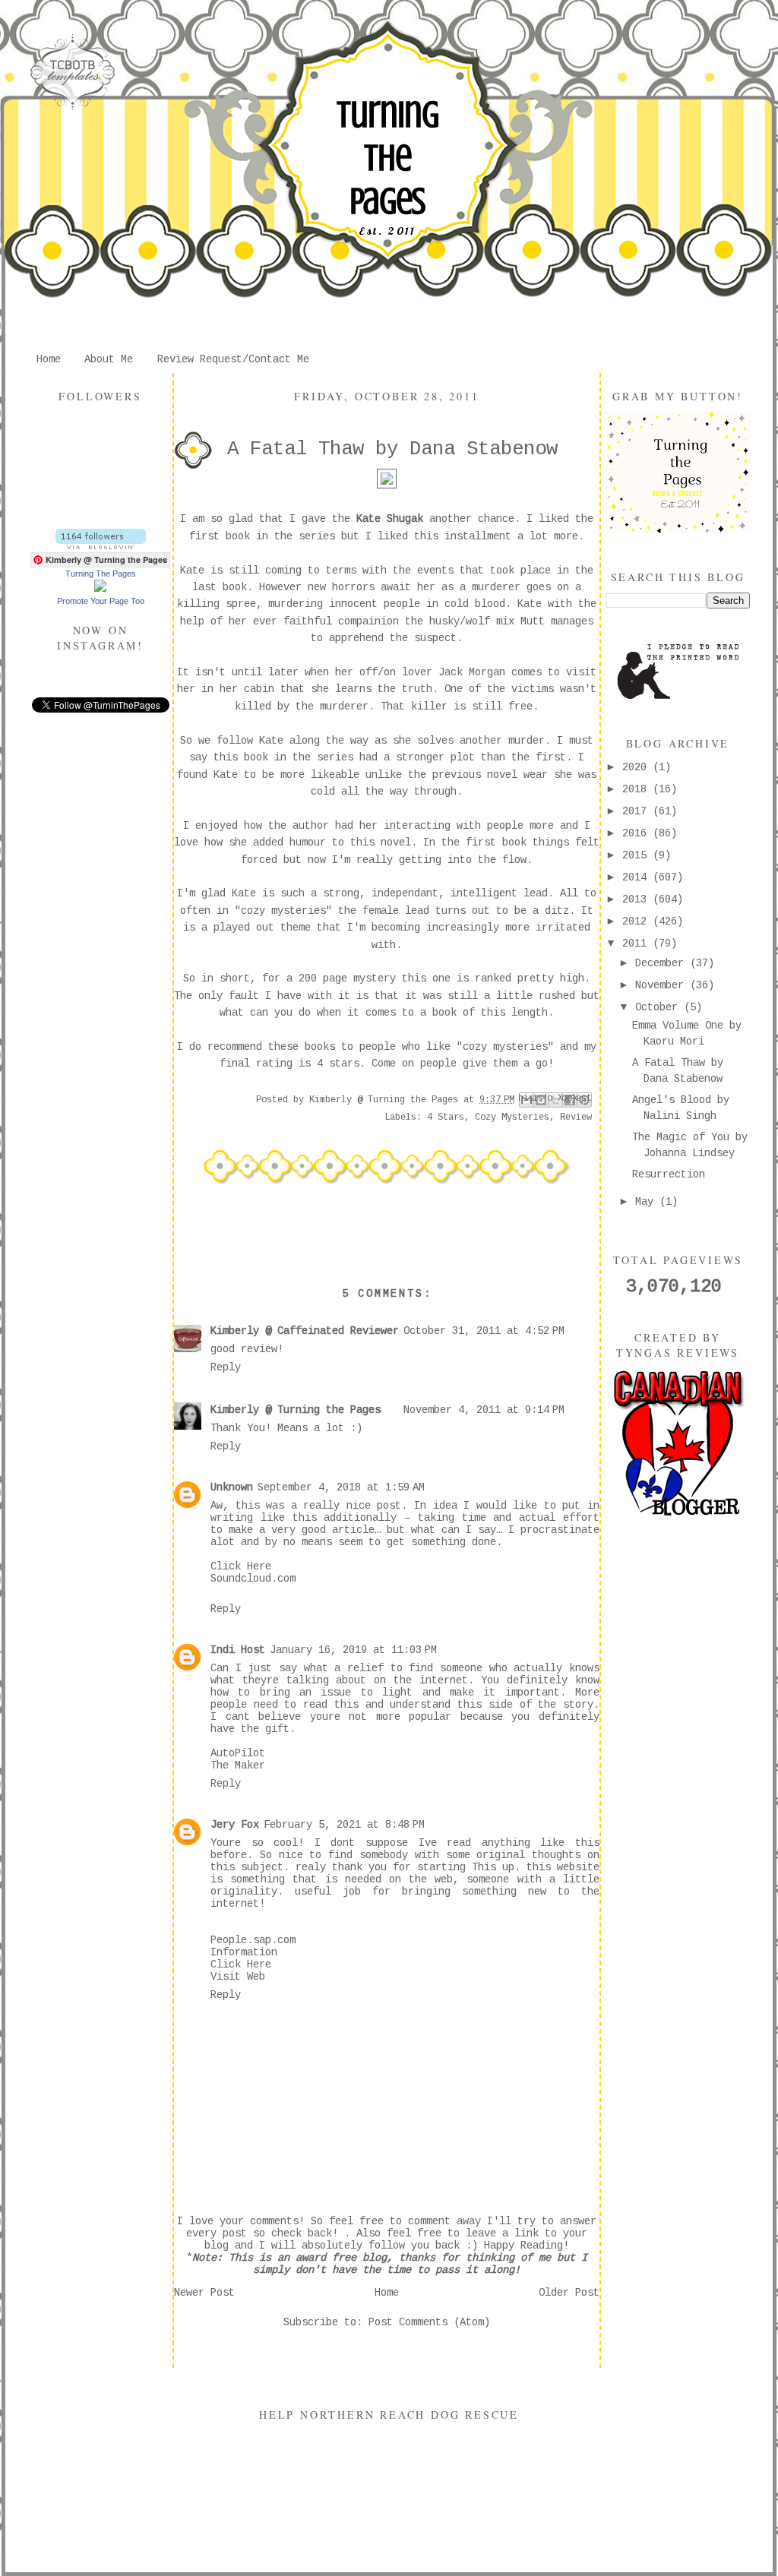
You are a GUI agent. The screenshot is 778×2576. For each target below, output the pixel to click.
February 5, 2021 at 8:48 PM (344, 1825)
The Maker (238, 1765)
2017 (637, 811)
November (663, 985)
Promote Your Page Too (101, 601)
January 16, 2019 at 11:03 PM (353, 1650)
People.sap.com (253, 1940)
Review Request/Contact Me (233, 359)
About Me (109, 359)
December (663, 963)
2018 (637, 789)
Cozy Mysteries (512, 1117)
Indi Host (238, 1650)
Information (244, 1952)
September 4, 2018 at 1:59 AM (341, 1487)
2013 (637, 899)
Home (49, 359)
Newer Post (204, 2293)
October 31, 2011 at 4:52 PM (484, 1331)
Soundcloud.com (253, 1579)
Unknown (232, 1487)
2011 (637, 943)
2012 (637, 921)
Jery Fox (235, 1825)
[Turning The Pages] (100, 589)
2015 (637, 855)
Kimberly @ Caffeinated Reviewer (305, 1331)
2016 (637, 833)
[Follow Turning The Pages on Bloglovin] (101, 546)
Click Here (241, 1566)
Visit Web (238, 1977)
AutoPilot (238, 1753)
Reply (226, 1367)
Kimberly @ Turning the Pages (296, 1410)
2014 (637, 877)
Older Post (569, 2293)
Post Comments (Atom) (429, 2322)
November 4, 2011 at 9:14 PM (484, 1410)
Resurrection (669, 1174)
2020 (637, 767)
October (659, 1007)
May (647, 1202)
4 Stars (446, 1117)
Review (576, 1117)
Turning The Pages (387, 158)
